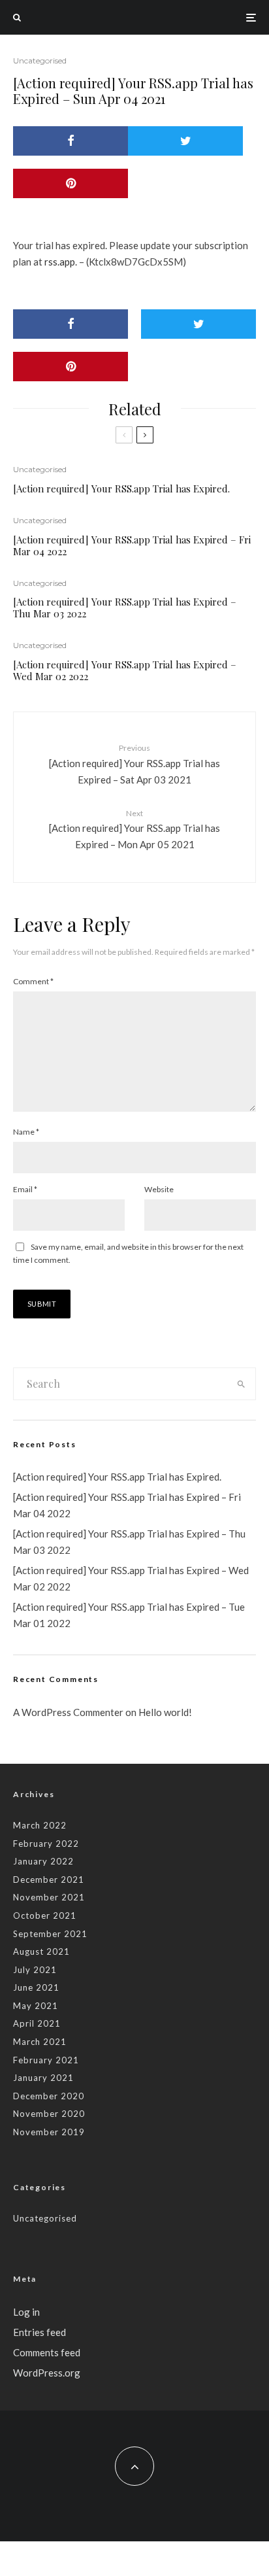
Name (26, 1132)
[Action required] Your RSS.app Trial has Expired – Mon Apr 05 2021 (134, 829)
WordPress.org (47, 2373)
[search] (241, 1384)
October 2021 (45, 1915)
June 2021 (36, 1987)
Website (159, 1189)
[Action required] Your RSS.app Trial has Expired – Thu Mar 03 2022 (125, 608)
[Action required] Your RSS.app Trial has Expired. (121, 489)
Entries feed (40, 2332)
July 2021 (35, 1970)
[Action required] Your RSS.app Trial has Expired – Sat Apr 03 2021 (134, 764)
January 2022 (43, 1861)
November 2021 (49, 1897)
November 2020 (49, 2114)
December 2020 (49, 2096)
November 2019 (49, 2132)
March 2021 (40, 2042)
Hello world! (165, 1712)
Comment (33, 981)
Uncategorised (40, 60)
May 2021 (36, 2006)
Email (25, 1189)
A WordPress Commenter (68, 1712)
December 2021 (49, 1880)
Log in (26, 2312)
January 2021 (43, 2078)
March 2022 (40, 1825)
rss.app (60, 262)
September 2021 (50, 1934)
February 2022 (46, 1844)
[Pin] (71, 183)
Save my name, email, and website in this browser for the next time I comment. (128, 1253)
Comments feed (47, 2352)
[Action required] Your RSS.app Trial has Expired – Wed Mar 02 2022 (125, 670)
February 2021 (46, 2060)
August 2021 (41, 1951)
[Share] (71, 141)
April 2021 (37, 2023)
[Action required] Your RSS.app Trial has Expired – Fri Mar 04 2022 (132, 545)
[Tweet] (185, 141)
